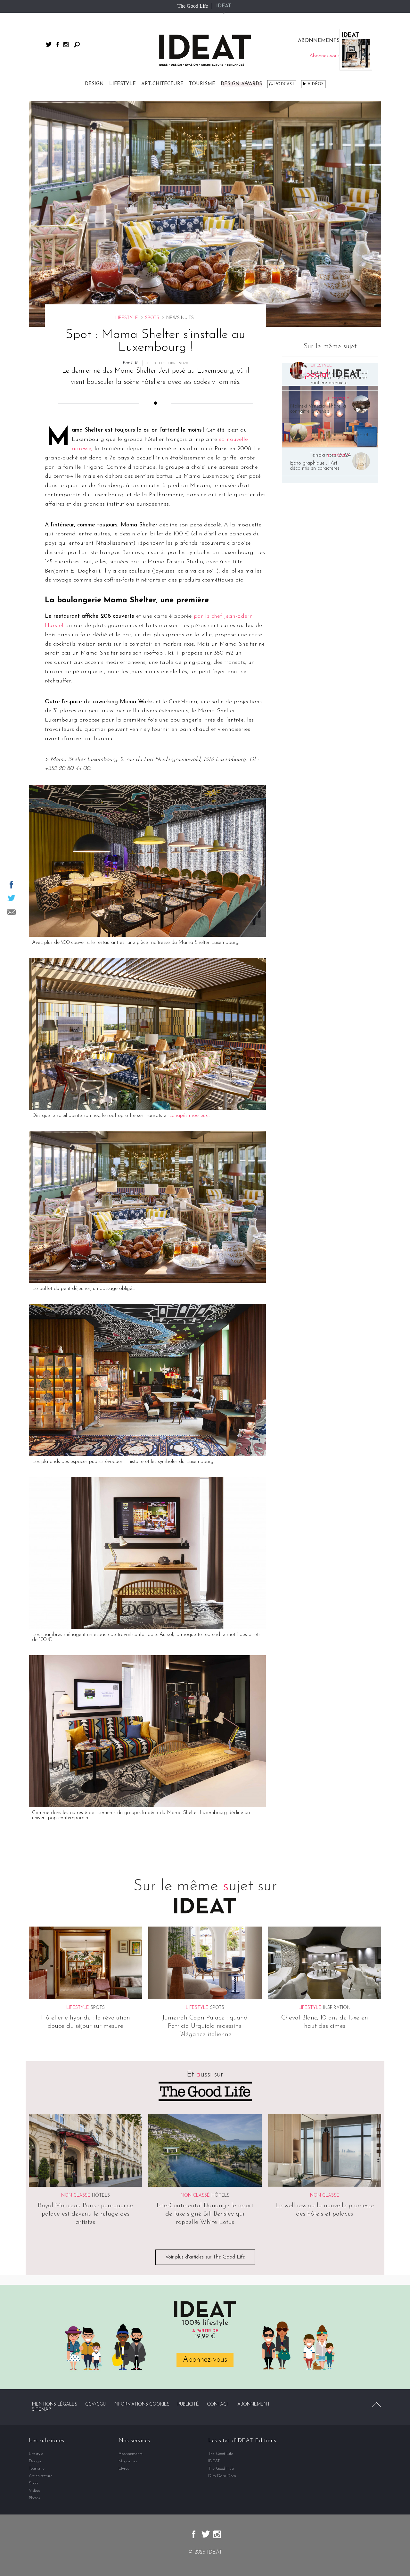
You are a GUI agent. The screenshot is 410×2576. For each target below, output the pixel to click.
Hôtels (101, 2196)
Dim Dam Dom (222, 2476)
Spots (152, 318)
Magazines (128, 2461)
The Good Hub (221, 2469)
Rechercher (77, 45)
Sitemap (41, 2410)
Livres (124, 2469)
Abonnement (254, 2404)
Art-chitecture (162, 84)
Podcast (284, 84)
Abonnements (131, 2454)
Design (94, 84)
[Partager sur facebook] (11, 885)
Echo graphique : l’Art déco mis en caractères (315, 466)
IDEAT (224, 6)
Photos (34, 2498)
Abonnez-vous (205, 2360)
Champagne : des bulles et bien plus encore (340, 437)
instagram (66, 45)
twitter (49, 44)
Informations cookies (142, 2404)
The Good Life (193, 6)
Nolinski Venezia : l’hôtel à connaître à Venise (318, 409)
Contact (218, 2404)
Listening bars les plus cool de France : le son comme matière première (340, 378)
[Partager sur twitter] (11, 898)
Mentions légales (55, 2404)
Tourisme (202, 84)
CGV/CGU (95, 2404)
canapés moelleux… (190, 1116)
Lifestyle (123, 84)
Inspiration (337, 2008)
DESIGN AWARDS (241, 84)
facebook (58, 45)
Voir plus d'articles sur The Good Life (205, 2257)
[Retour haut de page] (376, 2405)
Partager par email (11, 912)
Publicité (188, 2404)
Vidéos (316, 84)
